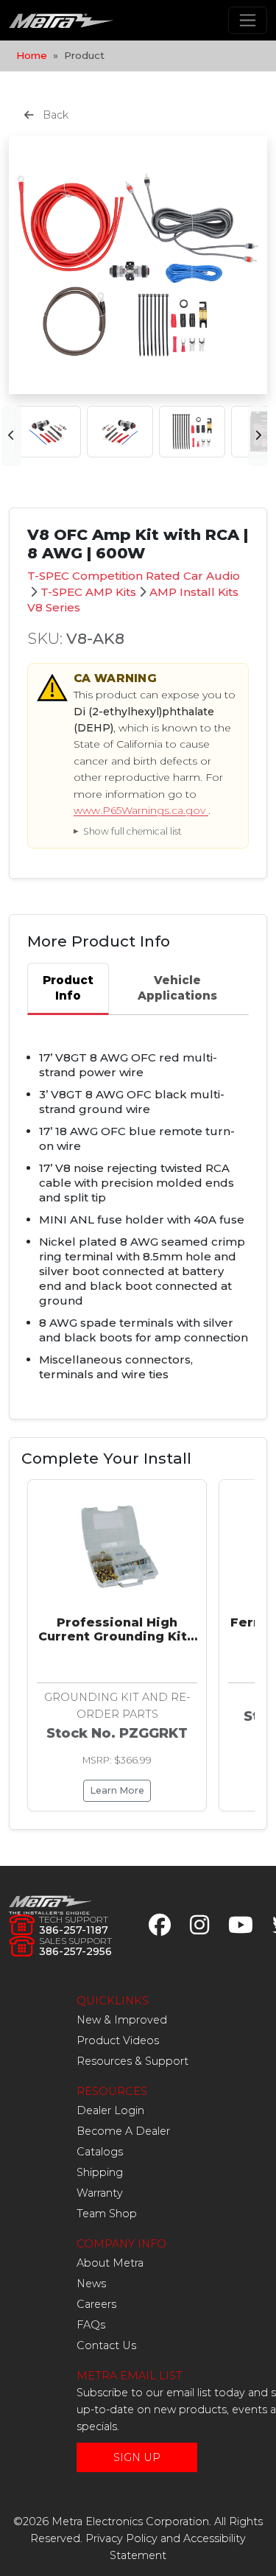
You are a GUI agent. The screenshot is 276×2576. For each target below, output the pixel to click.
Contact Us (106, 2345)
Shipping (100, 2172)
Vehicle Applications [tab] (177, 988)
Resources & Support (132, 2061)
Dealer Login (110, 2110)
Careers (96, 2304)
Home (32, 55)
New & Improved (122, 2020)
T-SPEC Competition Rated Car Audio (134, 576)
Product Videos (118, 2040)
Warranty (100, 2193)
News (91, 2284)
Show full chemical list (132, 831)
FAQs (91, 2325)
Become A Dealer (123, 2131)
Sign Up (137, 2457)
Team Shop (107, 2214)
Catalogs (100, 2152)
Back (54, 115)
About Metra (110, 2263)
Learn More (117, 1790)
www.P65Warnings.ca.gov (141, 810)
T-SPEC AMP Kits (88, 592)
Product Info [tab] (68, 988)
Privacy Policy (121, 2538)
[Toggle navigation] (248, 20)
